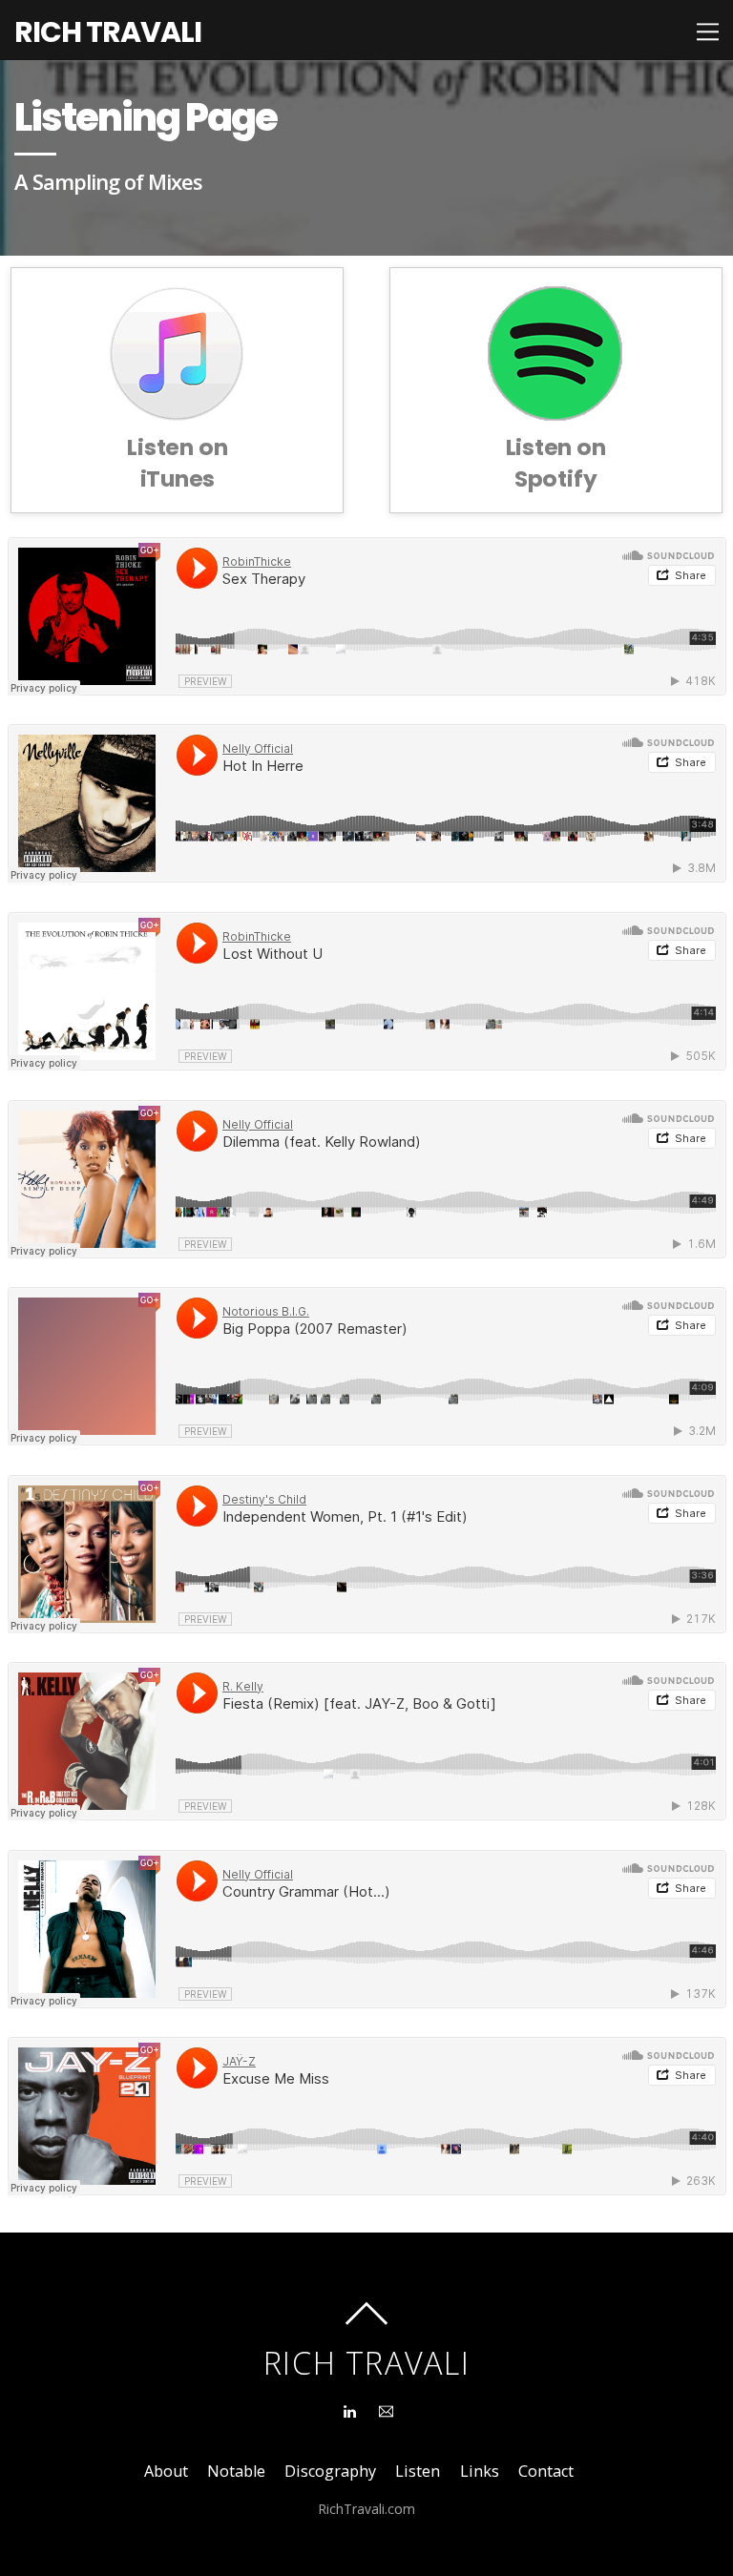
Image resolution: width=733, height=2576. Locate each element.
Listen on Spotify (556, 463)
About (166, 2471)
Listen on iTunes (177, 463)
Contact (546, 2471)
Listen (418, 2471)
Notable (236, 2471)
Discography (330, 2471)
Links (480, 2471)
